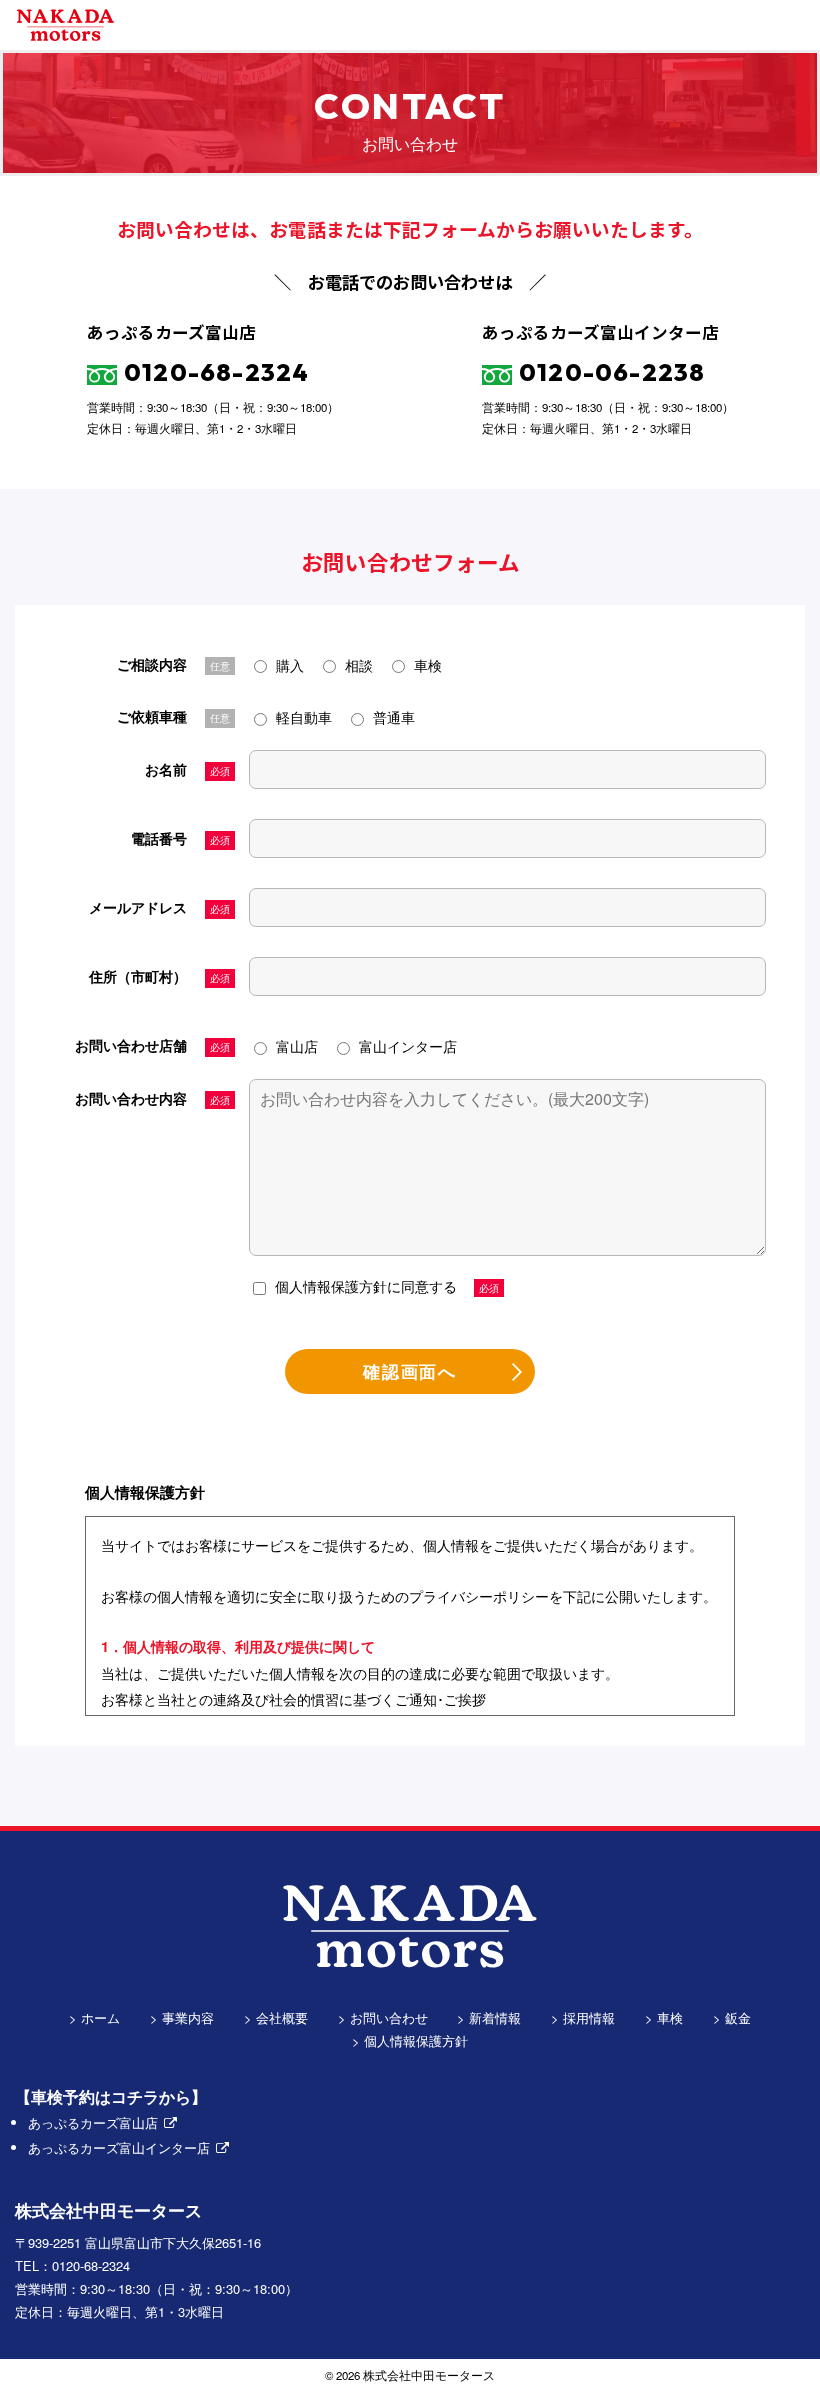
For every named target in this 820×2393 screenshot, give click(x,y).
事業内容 (188, 2017)
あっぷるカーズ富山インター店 (119, 2147)
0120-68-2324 (217, 372)
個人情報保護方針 (416, 2040)
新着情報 (495, 2017)
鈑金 (738, 2017)
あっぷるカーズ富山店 (93, 2122)
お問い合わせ (389, 2017)
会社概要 (282, 2017)
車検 (670, 2017)
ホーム (100, 2017)
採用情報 (589, 2017)
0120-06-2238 (612, 372)
